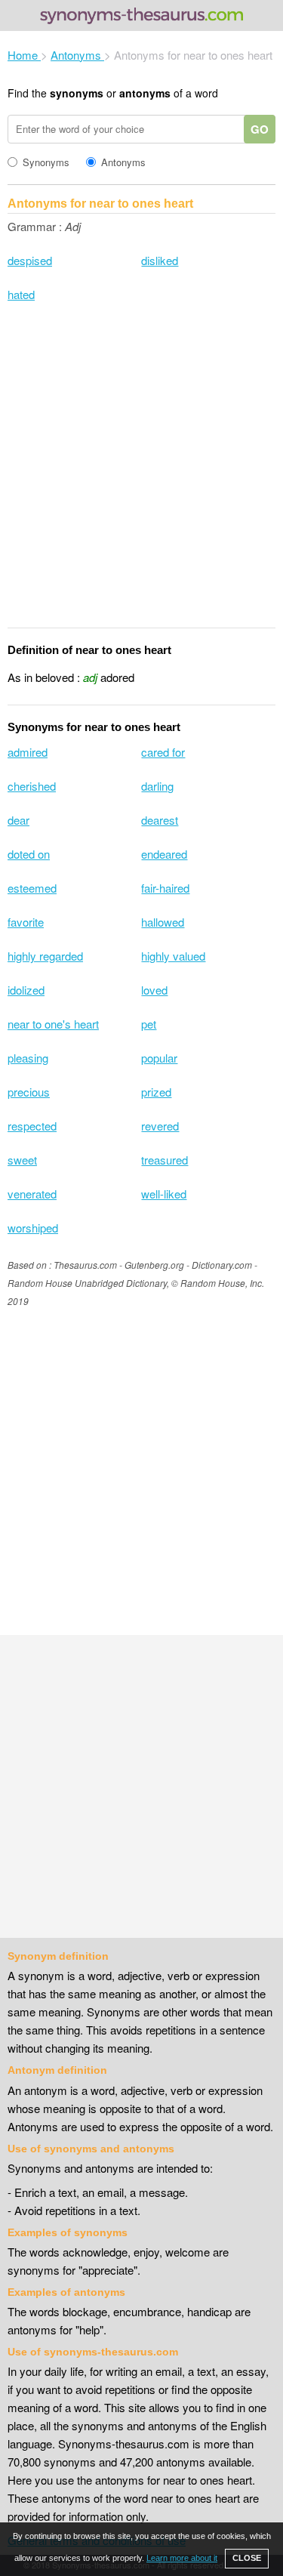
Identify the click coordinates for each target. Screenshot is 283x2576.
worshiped (33, 1228)
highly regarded (45, 956)
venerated (32, 1194)
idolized (26, 990)
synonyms (77, 93)
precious (29, 1092)
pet (149, 1024)
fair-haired (165, 888)
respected (32, 1126)
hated (21, 294)
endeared (164, 854)
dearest (160, 820)
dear (18, 820)
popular (159, 1058)
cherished (32, 786)
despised (30, 260)
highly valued (173, 956)
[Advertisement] (141, 475)
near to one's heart (53, 1024)
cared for (163, 752)
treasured (165, 1160)
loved (154, 990)
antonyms (145, 93)
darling (157, 786)
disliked (160, 260)
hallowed (163, 922)
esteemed (32, 888)
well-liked (164, 1194)
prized (156, 1092)
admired (28, 752)
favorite (26, 922)
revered (160, 1126)
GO (260, 129)
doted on (29, 854)
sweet (22, 1160)
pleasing (28, 1058)
